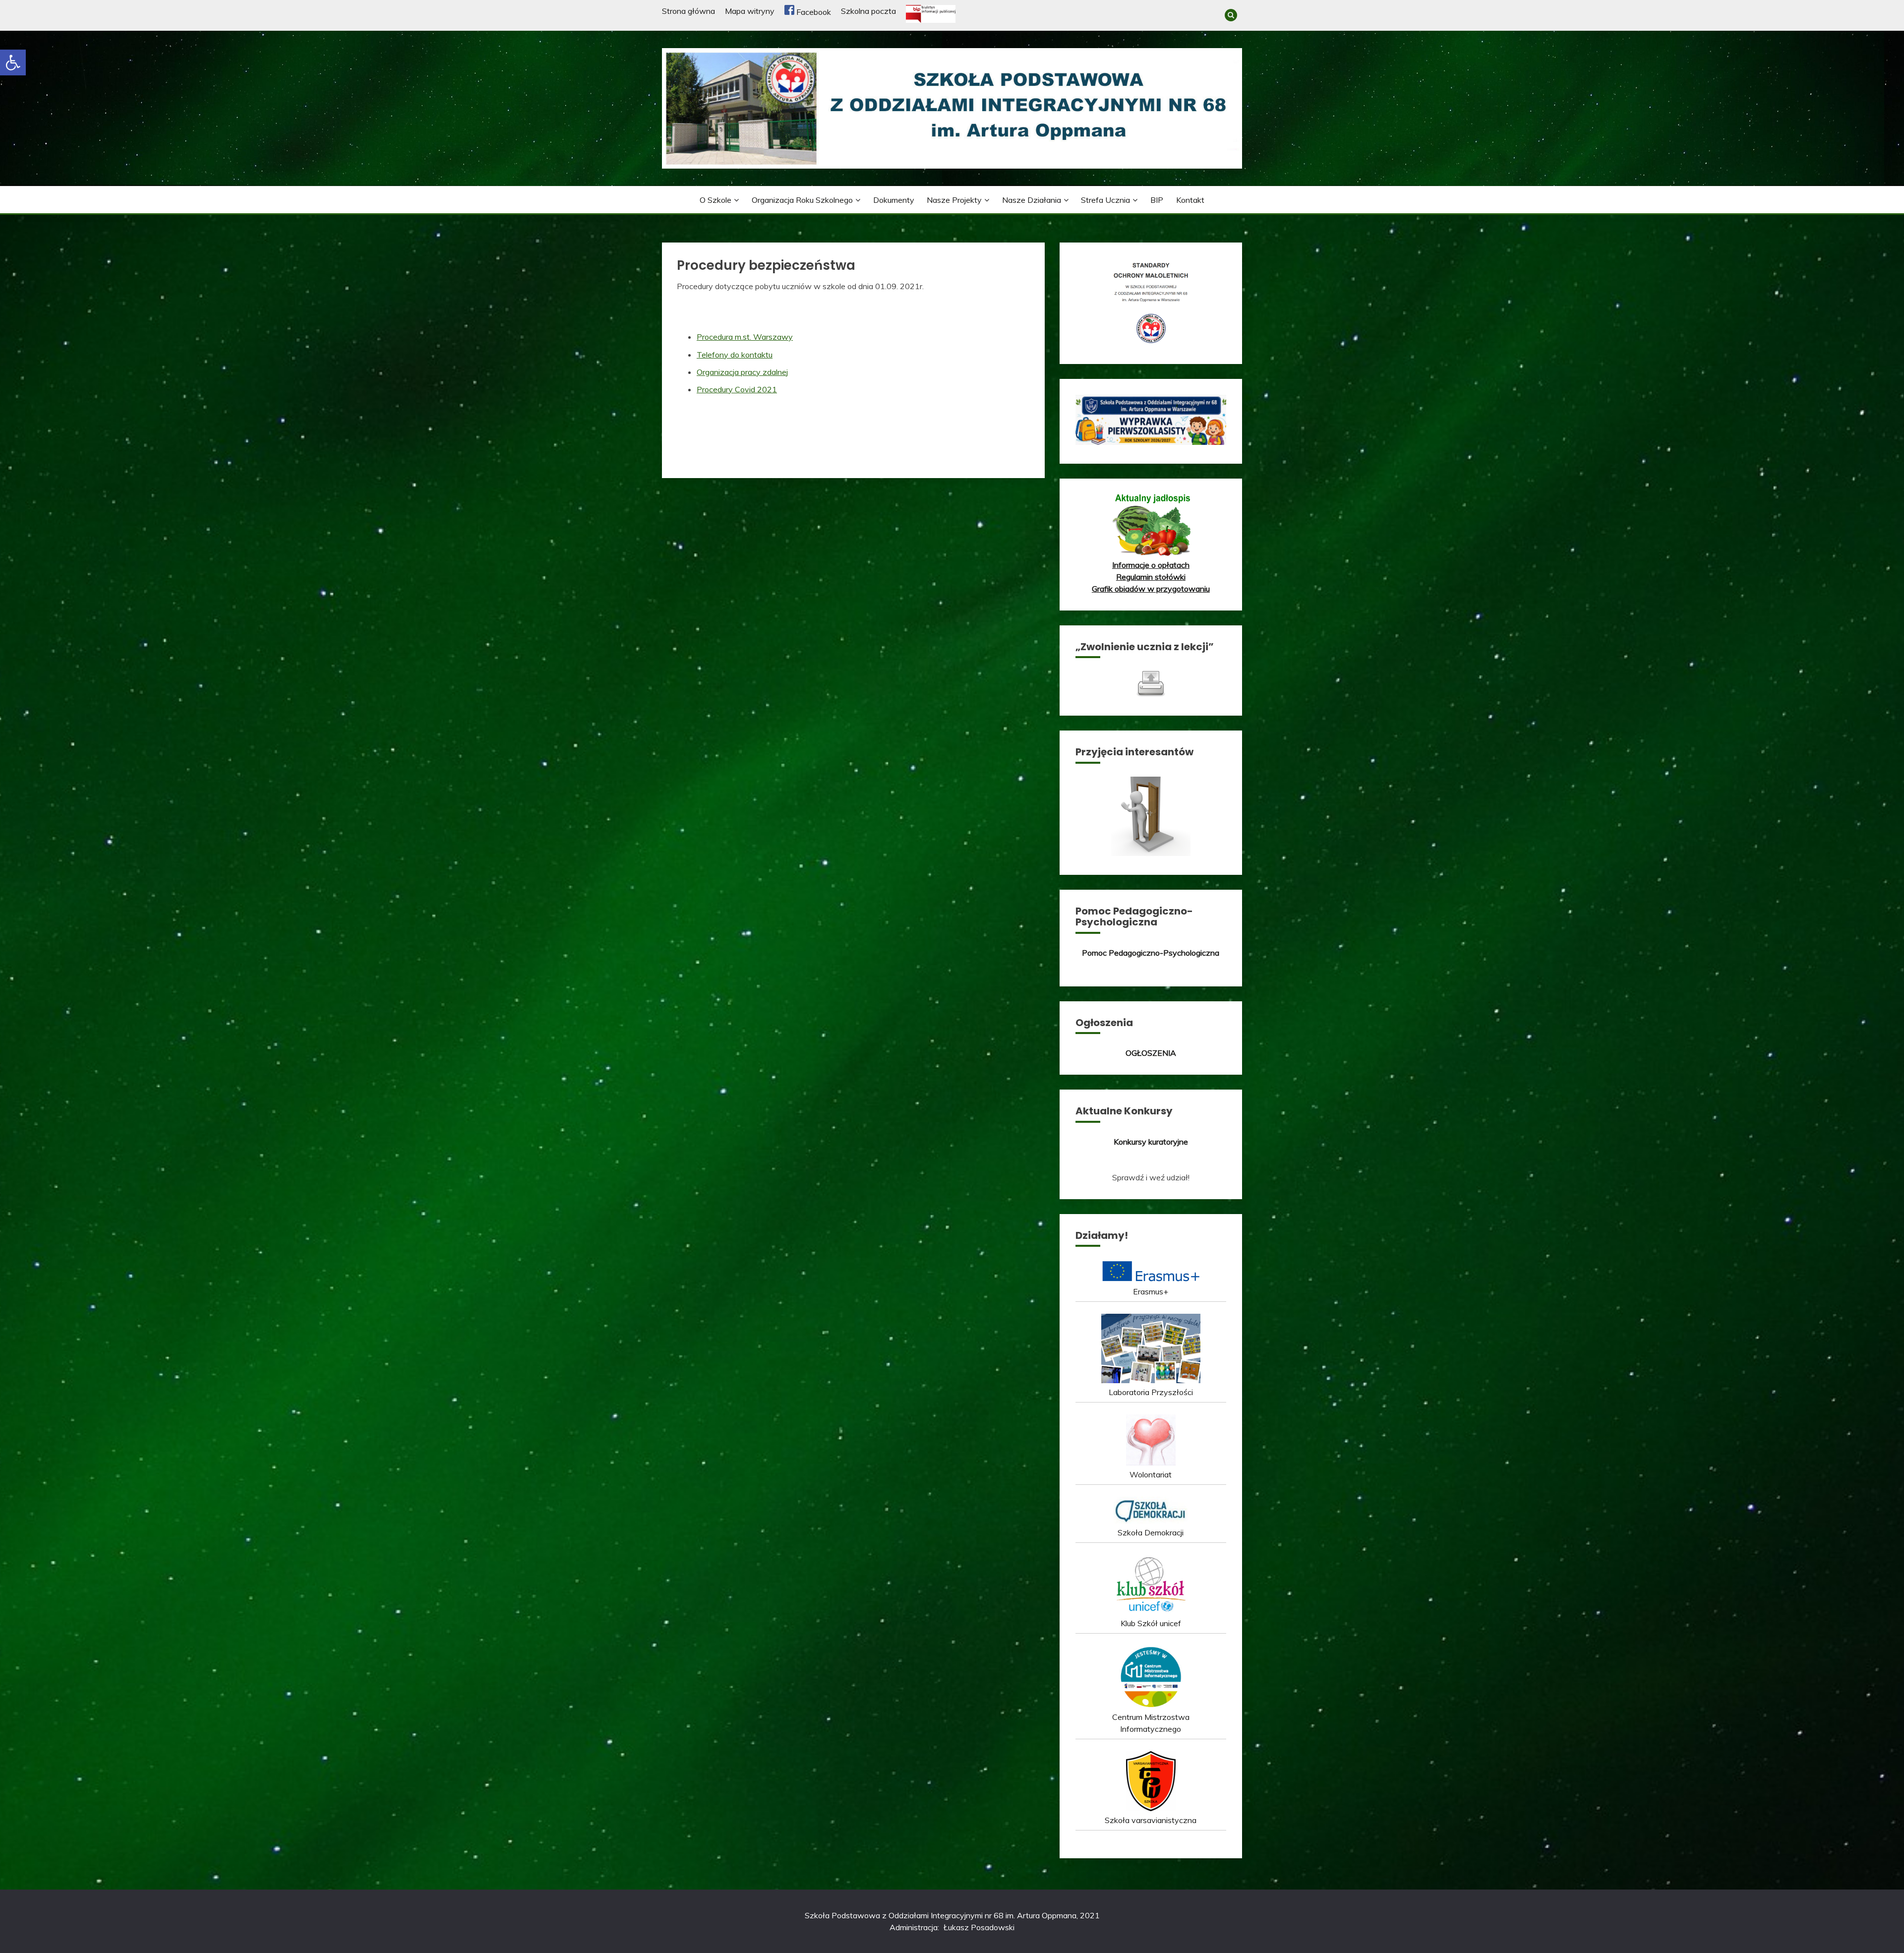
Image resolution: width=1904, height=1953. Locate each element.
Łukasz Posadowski (979, 1927)
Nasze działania (1032, 200)
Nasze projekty (954, 200)
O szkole (715, 200)
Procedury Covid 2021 (737, 389)
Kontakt (1190, 200)
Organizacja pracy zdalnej (742, 372)
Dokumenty (894, 200)
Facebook (813, 12)
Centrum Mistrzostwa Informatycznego (1151, 1723)
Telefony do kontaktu (735, 355)
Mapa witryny (750, 11)
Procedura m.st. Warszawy (745, 337)
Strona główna (688, 11)
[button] (13, 62)
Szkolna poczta (868, 11)
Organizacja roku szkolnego (802, 200)
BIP (1157, 200)
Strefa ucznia (1105, 200)
